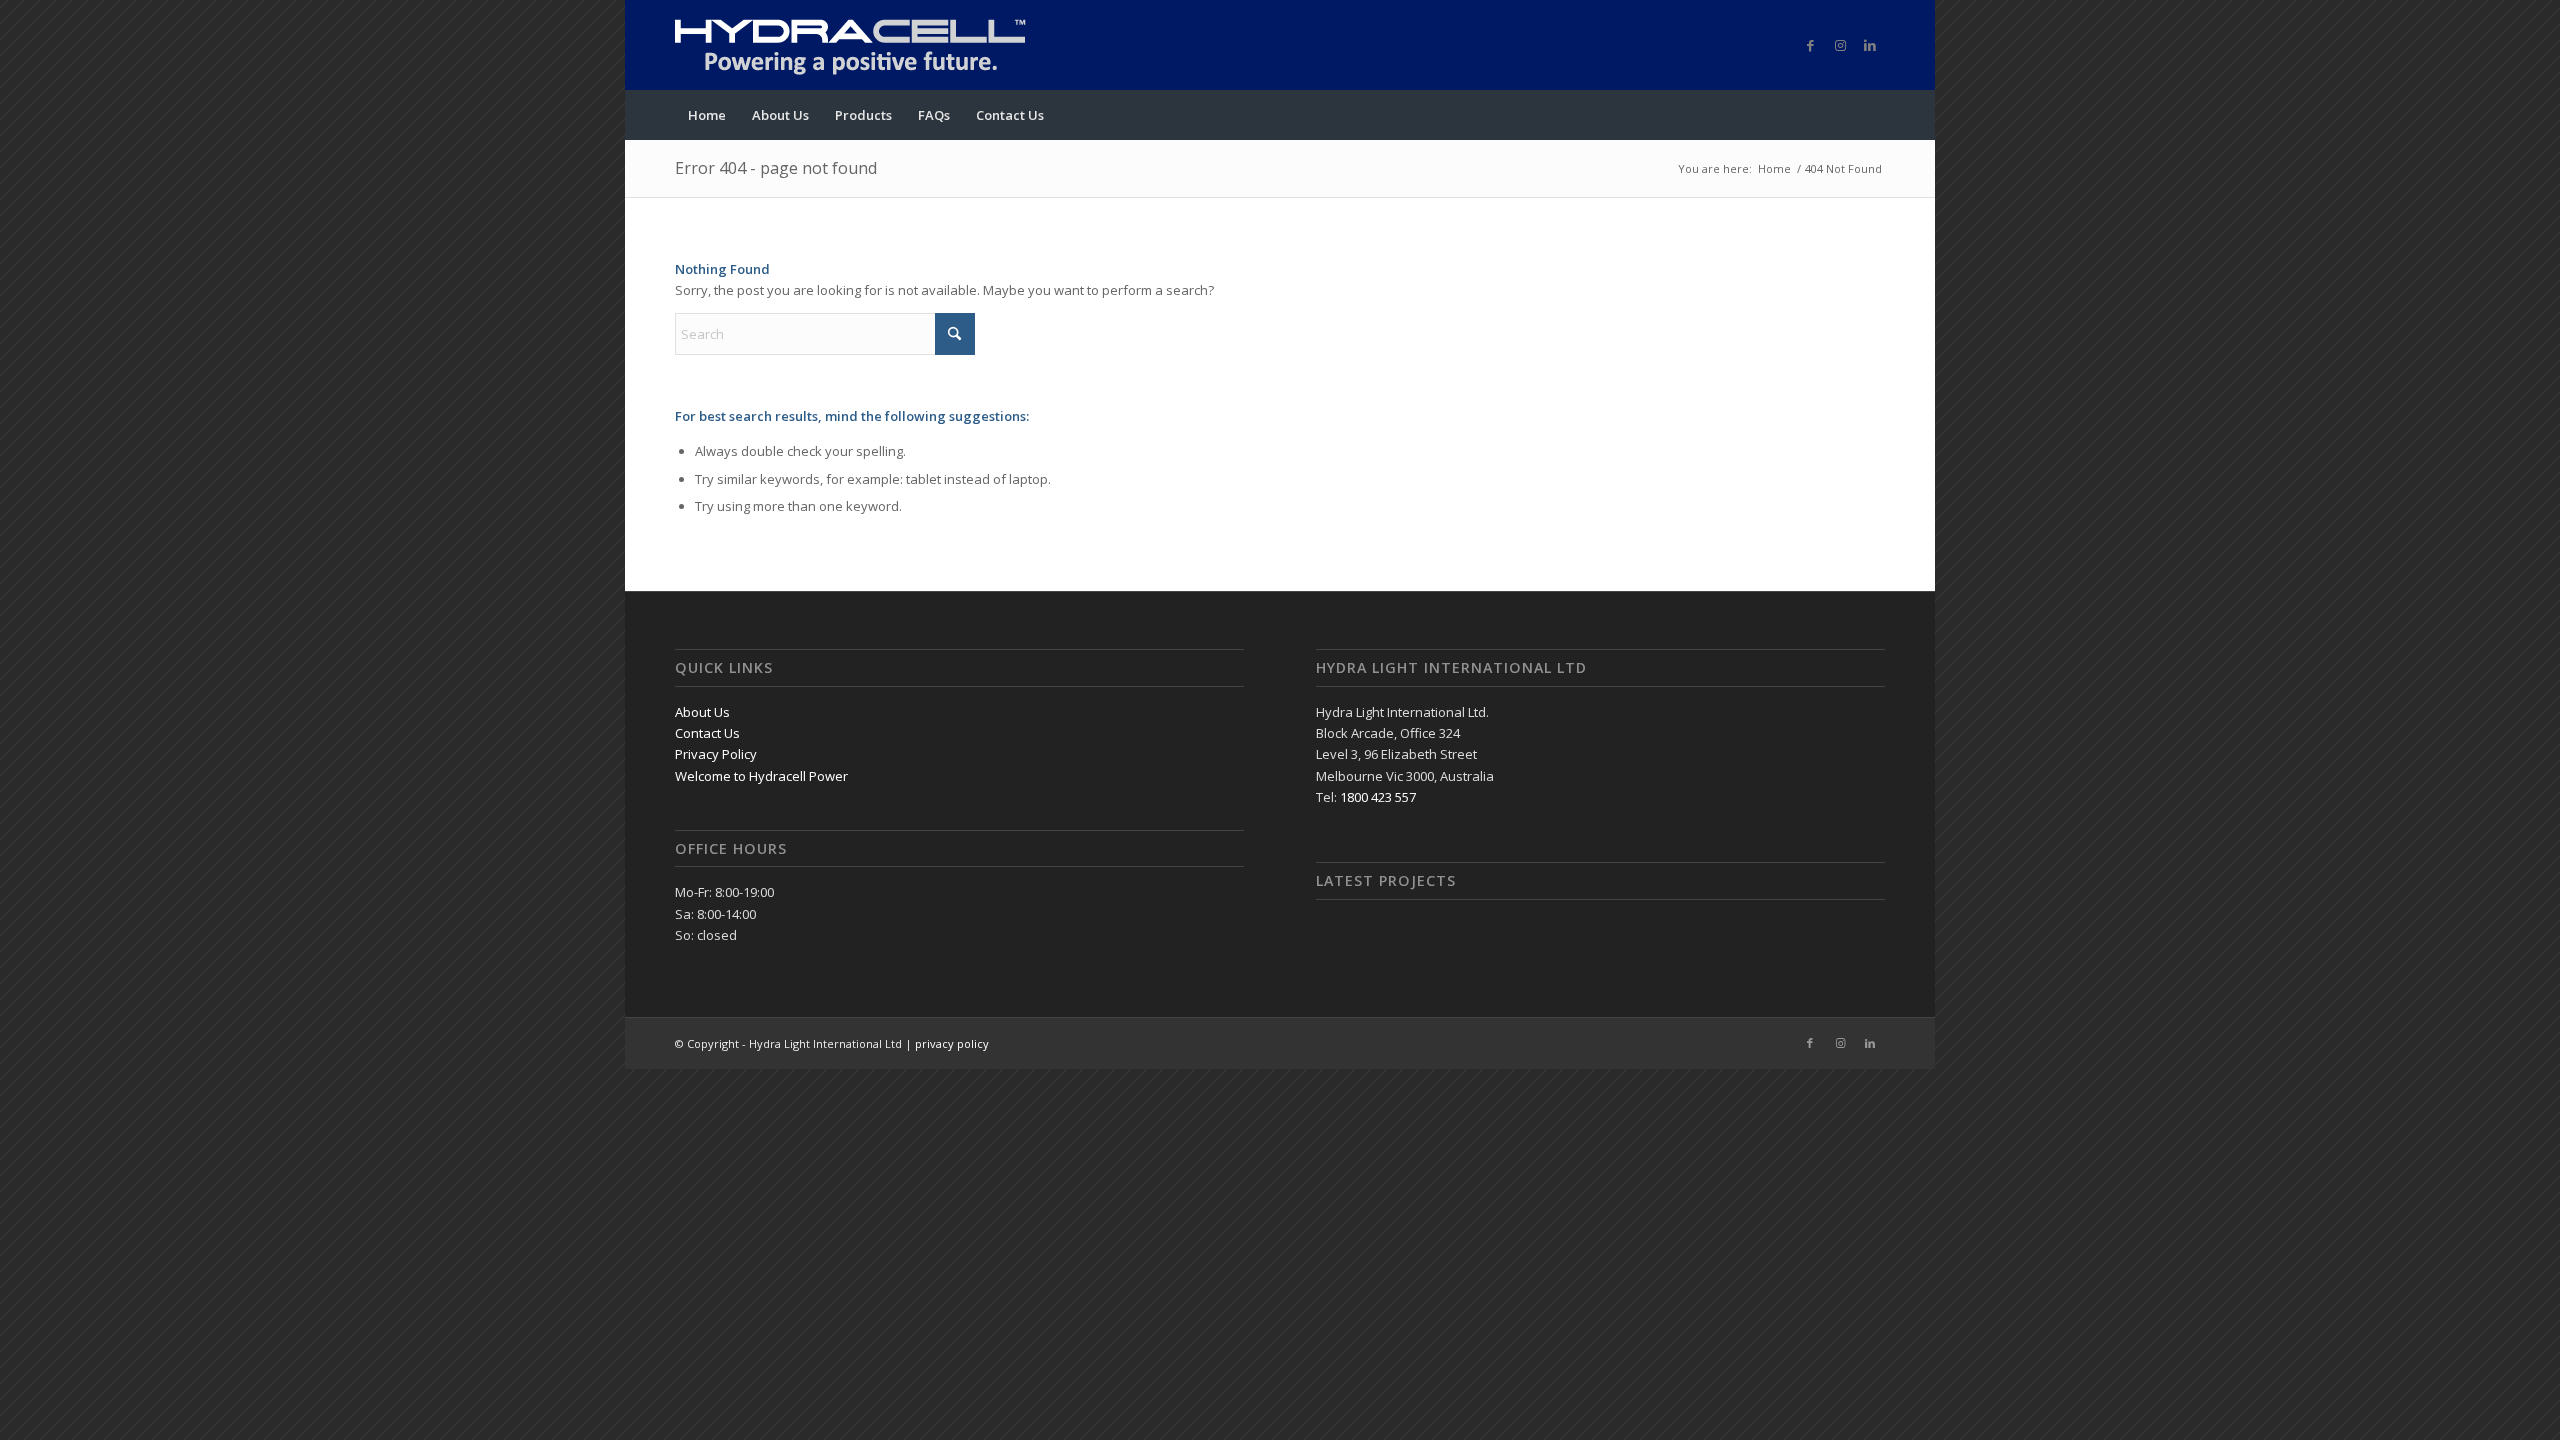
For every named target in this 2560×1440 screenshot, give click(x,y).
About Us (702, 712)
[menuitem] (707, 115)
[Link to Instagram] (1840, 45)
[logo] (875, 45)
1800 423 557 (1378, 797)
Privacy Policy (716, 754)
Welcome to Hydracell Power (761, 776)
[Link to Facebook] (1810, 45)
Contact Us (707, 733)
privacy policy (952, 1043)
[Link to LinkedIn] (1870, 45)
